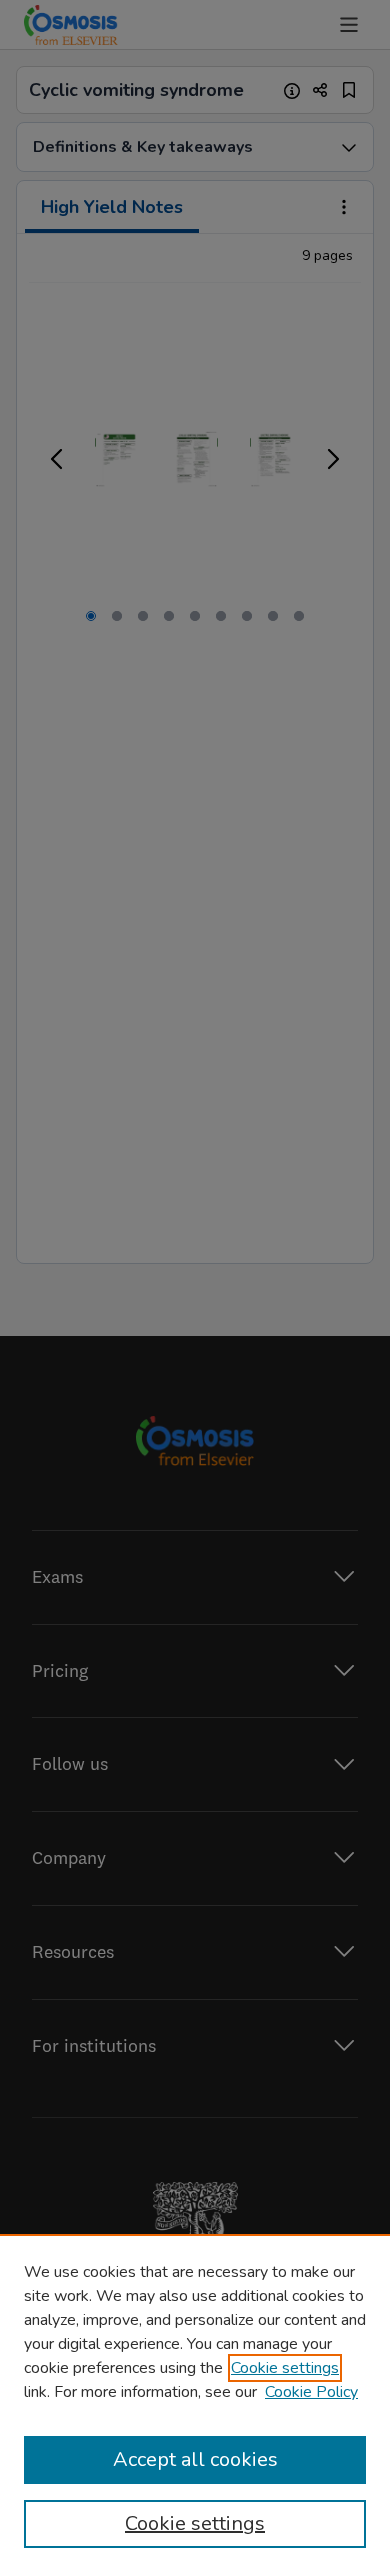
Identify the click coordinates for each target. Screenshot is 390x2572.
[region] (195, 2403)
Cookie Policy (311, 2392)
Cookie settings (285, 2368)
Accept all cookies (195, 2459)
